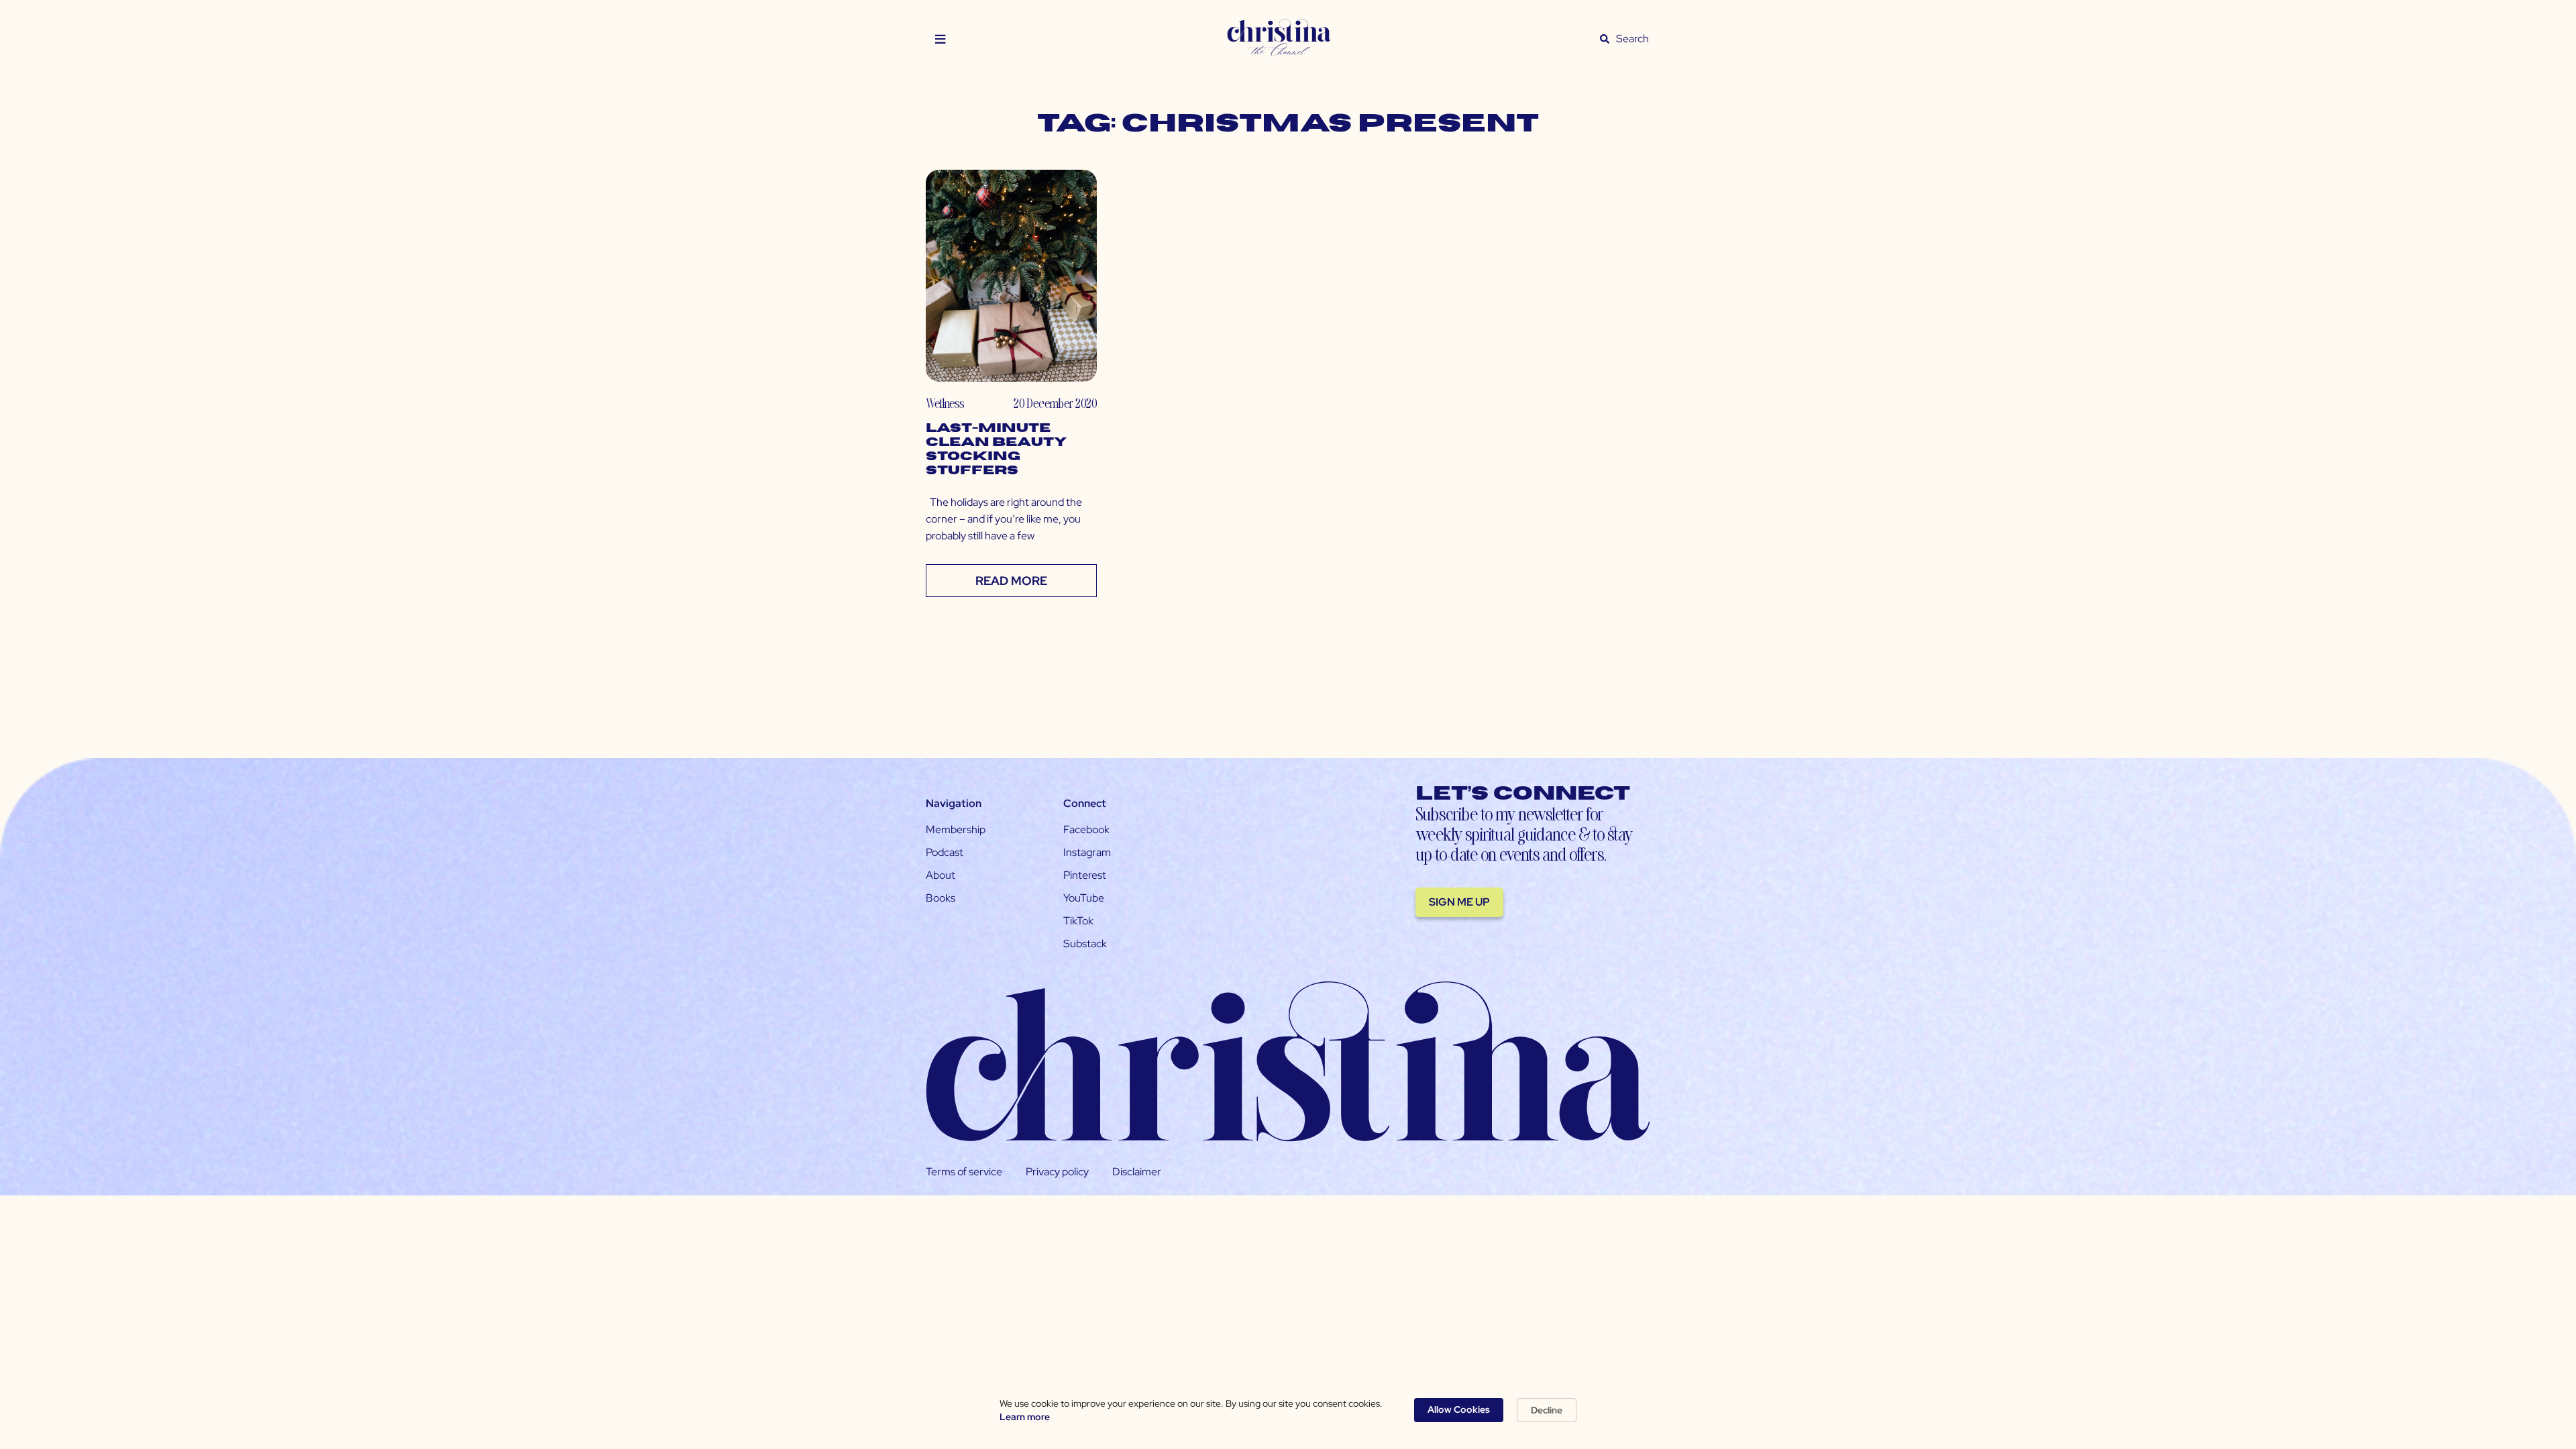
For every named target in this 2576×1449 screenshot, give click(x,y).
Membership (956, 829)
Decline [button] (1547, 1410)
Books (941, 898)
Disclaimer (1137, 1172)
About (941, 875)
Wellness (945, 403)
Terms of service (964, 1172)
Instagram (1087, 852)
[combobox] (1633, 39)
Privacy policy (1057, 1172)
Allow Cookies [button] (1459, 1409)
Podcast (945, 852)
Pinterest (1085, 875)
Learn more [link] (1025, 1417)
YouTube (1084, 898)
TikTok (1078, 921)
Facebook (1086, 829)
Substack (1085, 944)
